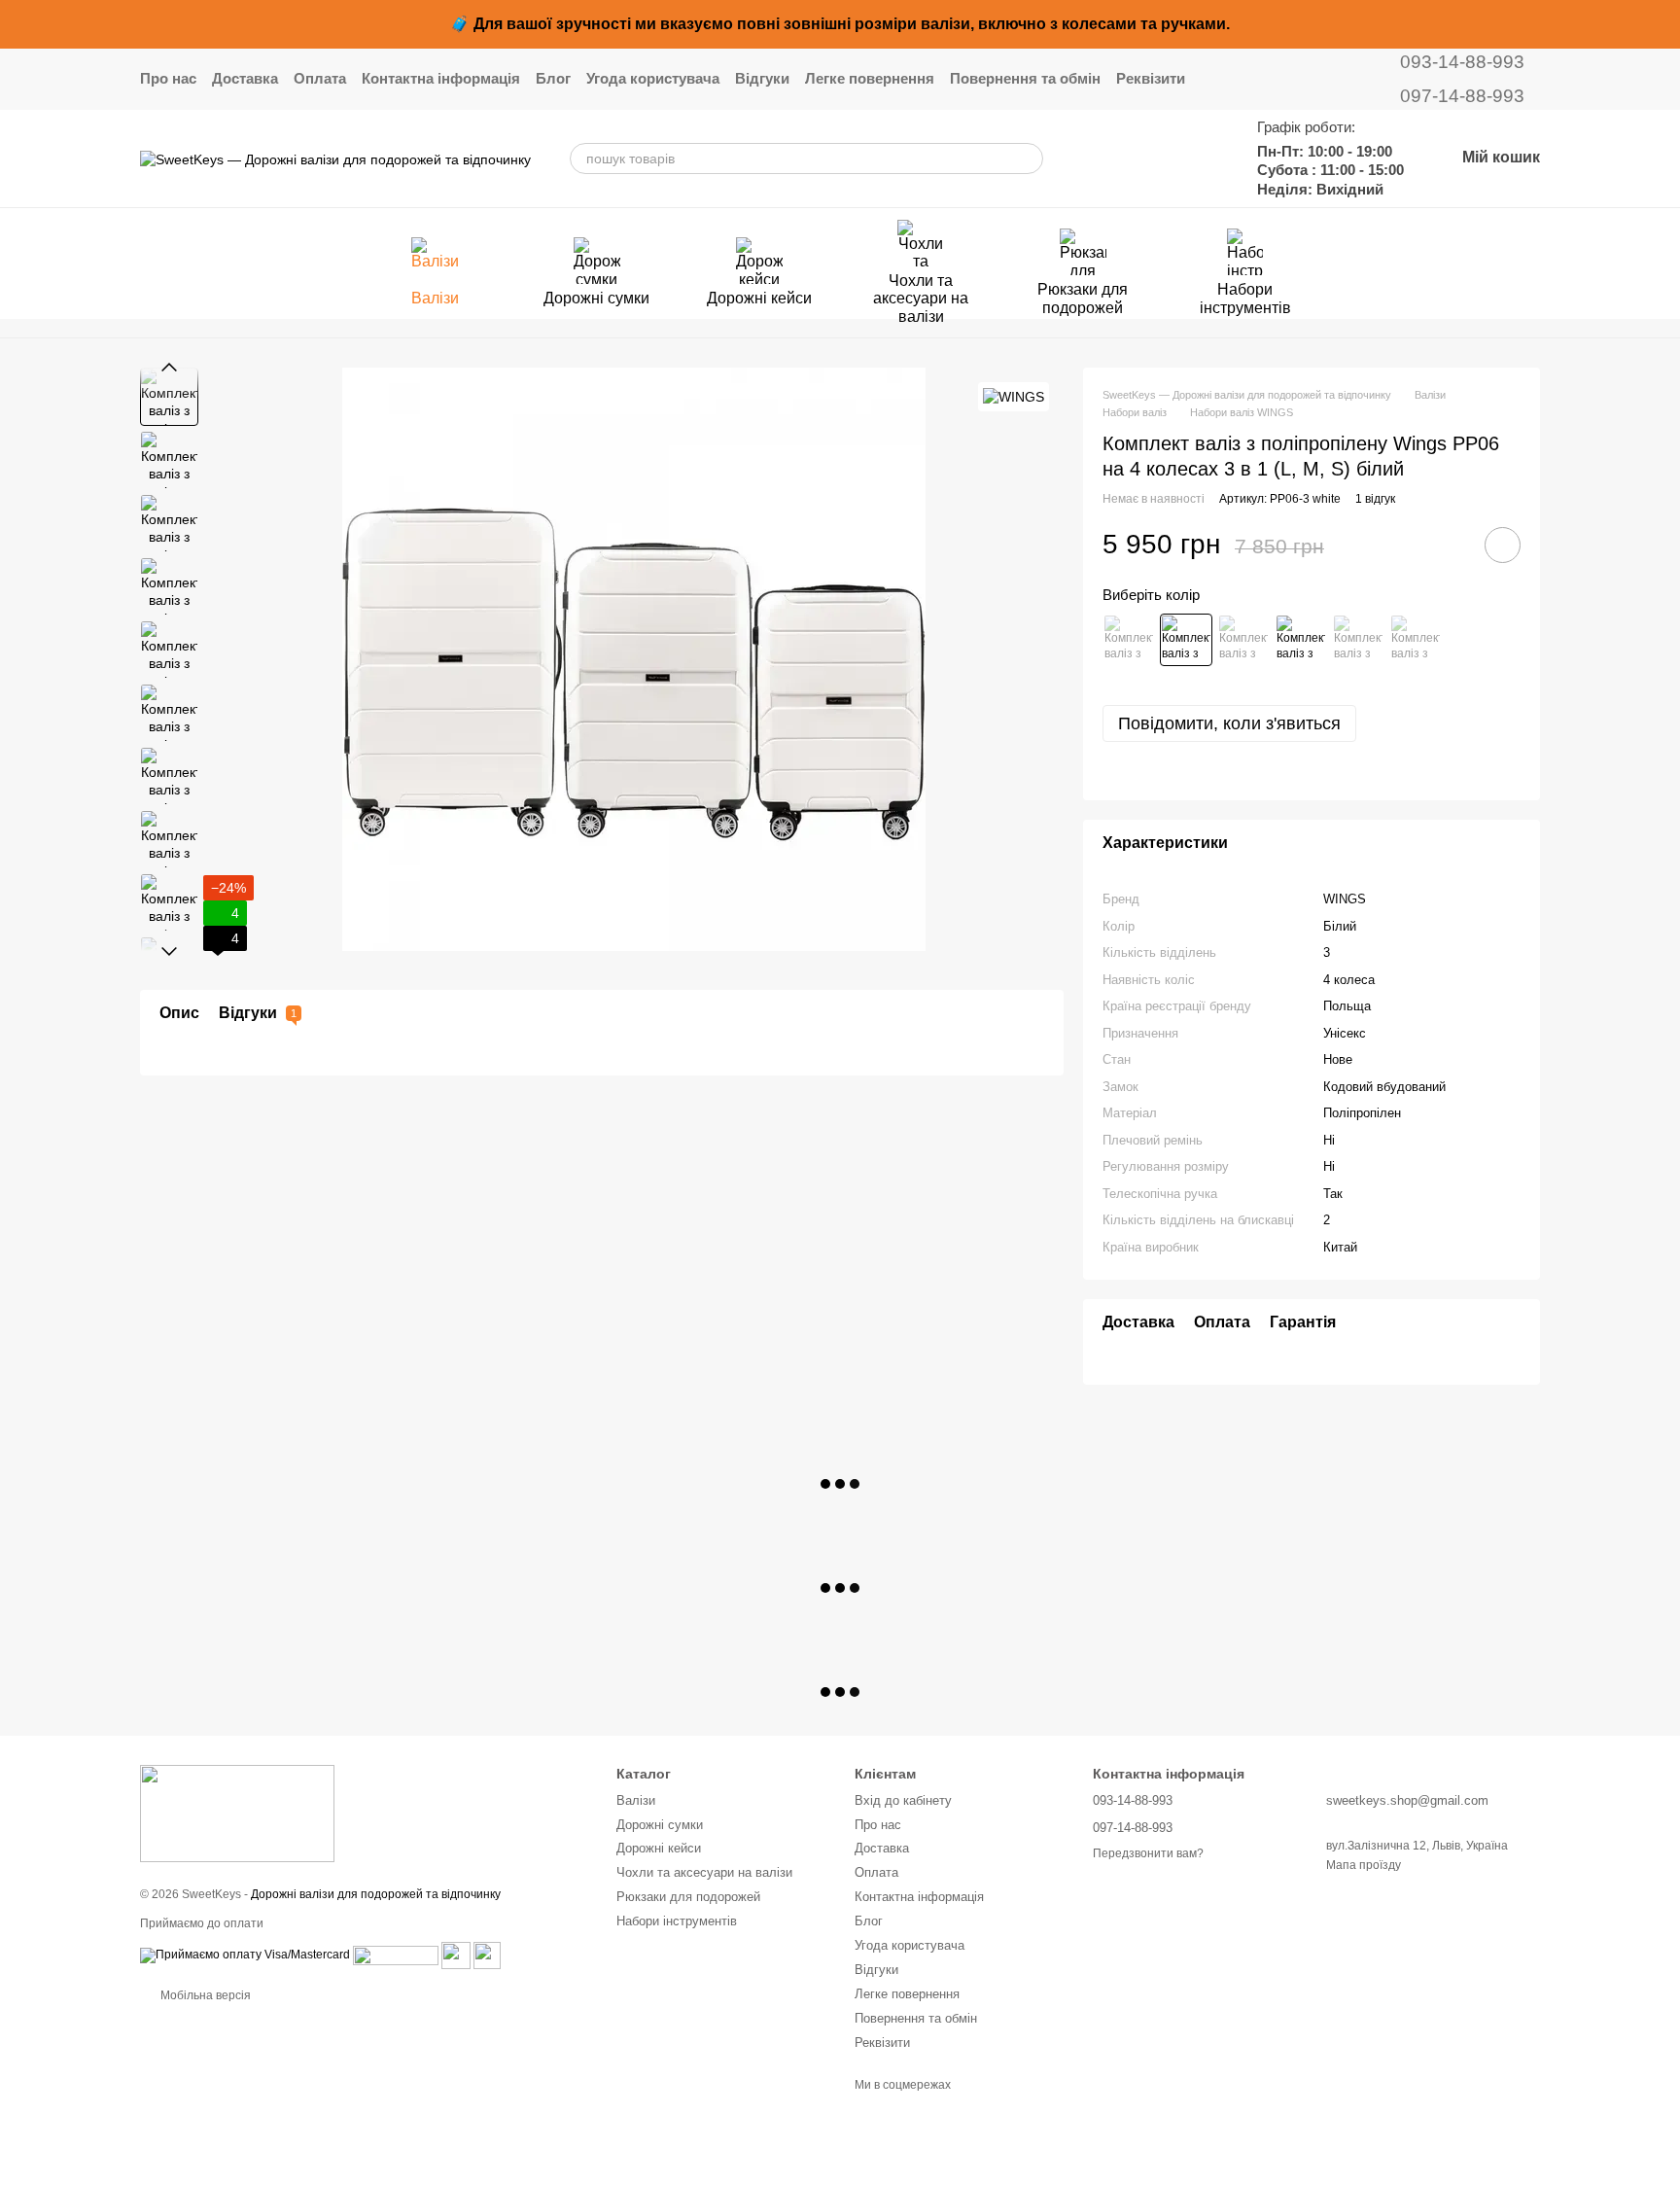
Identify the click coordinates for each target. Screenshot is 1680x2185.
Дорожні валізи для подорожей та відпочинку (376, 1894)
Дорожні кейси (759, 298)
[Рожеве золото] (1301, 640)
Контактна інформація (441, 78)
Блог (553, 78)
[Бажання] (1199, 159)
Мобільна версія (204, 1995)
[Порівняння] (1148, 159)
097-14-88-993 (1462, 96)
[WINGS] (1014, 396)
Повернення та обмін (1025, 78)
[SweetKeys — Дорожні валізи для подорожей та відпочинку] (237, 1814)
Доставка (245, 78)
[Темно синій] (1129, 640)
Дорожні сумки (596, 298)
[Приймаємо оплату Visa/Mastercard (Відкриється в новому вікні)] (245, 1955)
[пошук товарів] (1028, 159)
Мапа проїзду (1364, 1865)
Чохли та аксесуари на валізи (921, 299)
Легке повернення (870, 78)
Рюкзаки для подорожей (1083, 298)
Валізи (435, 298)
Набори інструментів (1245, 298)
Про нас (168, 78)
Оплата (320, 78)
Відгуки (762, 78)
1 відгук (1375, 499)
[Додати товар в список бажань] (1503, 545)
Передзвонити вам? (1148, 1853)
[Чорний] (1243, 640)
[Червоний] (1358, 640)
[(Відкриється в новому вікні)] (456, 1955)
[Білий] (1186, 640)
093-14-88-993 (1462, 62)
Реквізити (1151, 78)
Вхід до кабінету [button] (903, 1800)
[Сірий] (1416, 640)
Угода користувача (653, 78)
